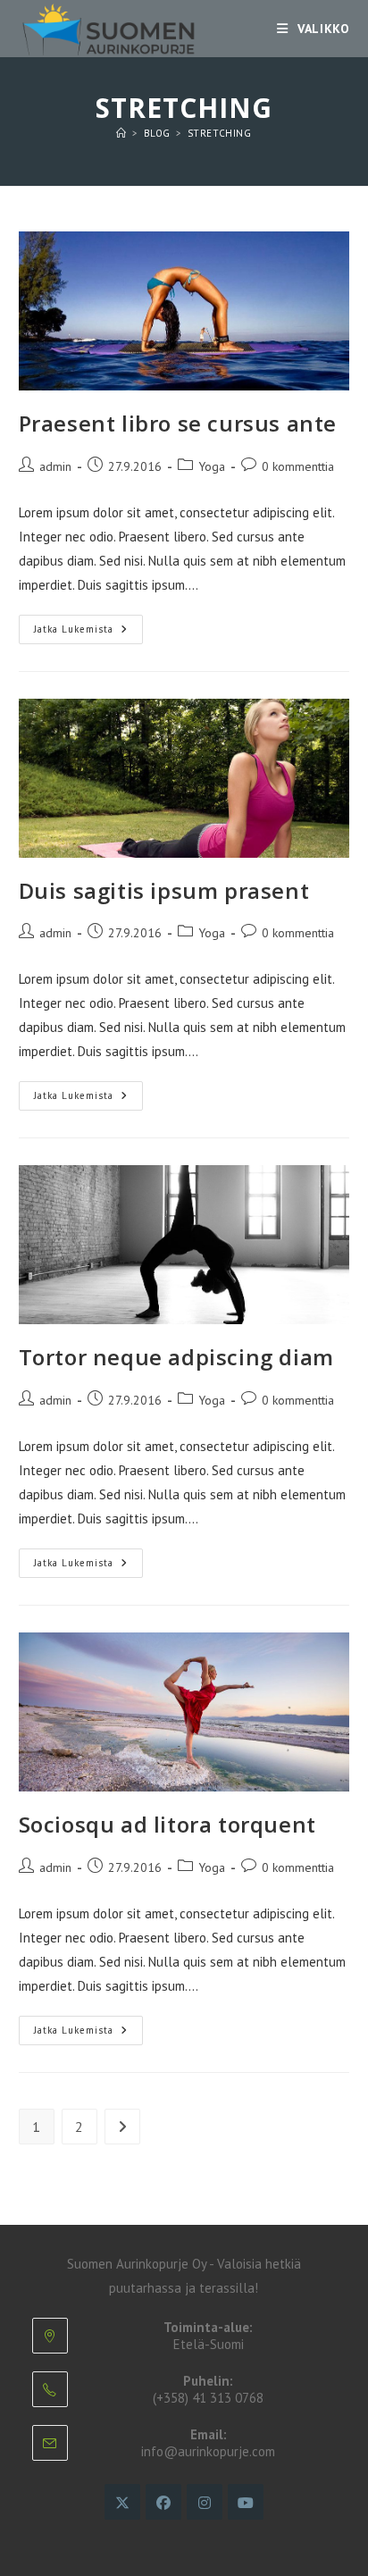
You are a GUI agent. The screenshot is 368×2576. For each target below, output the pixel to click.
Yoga (212, 466)
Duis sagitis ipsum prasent (164, 890)
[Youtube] (246, 2502)
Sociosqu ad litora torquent (167, 1824)
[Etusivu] (121, 133)
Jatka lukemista (88, 633)
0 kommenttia (298, 466)
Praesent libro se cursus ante (178, 423)
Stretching (220, 133)
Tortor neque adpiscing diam (176, 1357)
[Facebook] (163, 2502)
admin (55, 466)
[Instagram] (205, 2502)
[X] (122, 2502)
